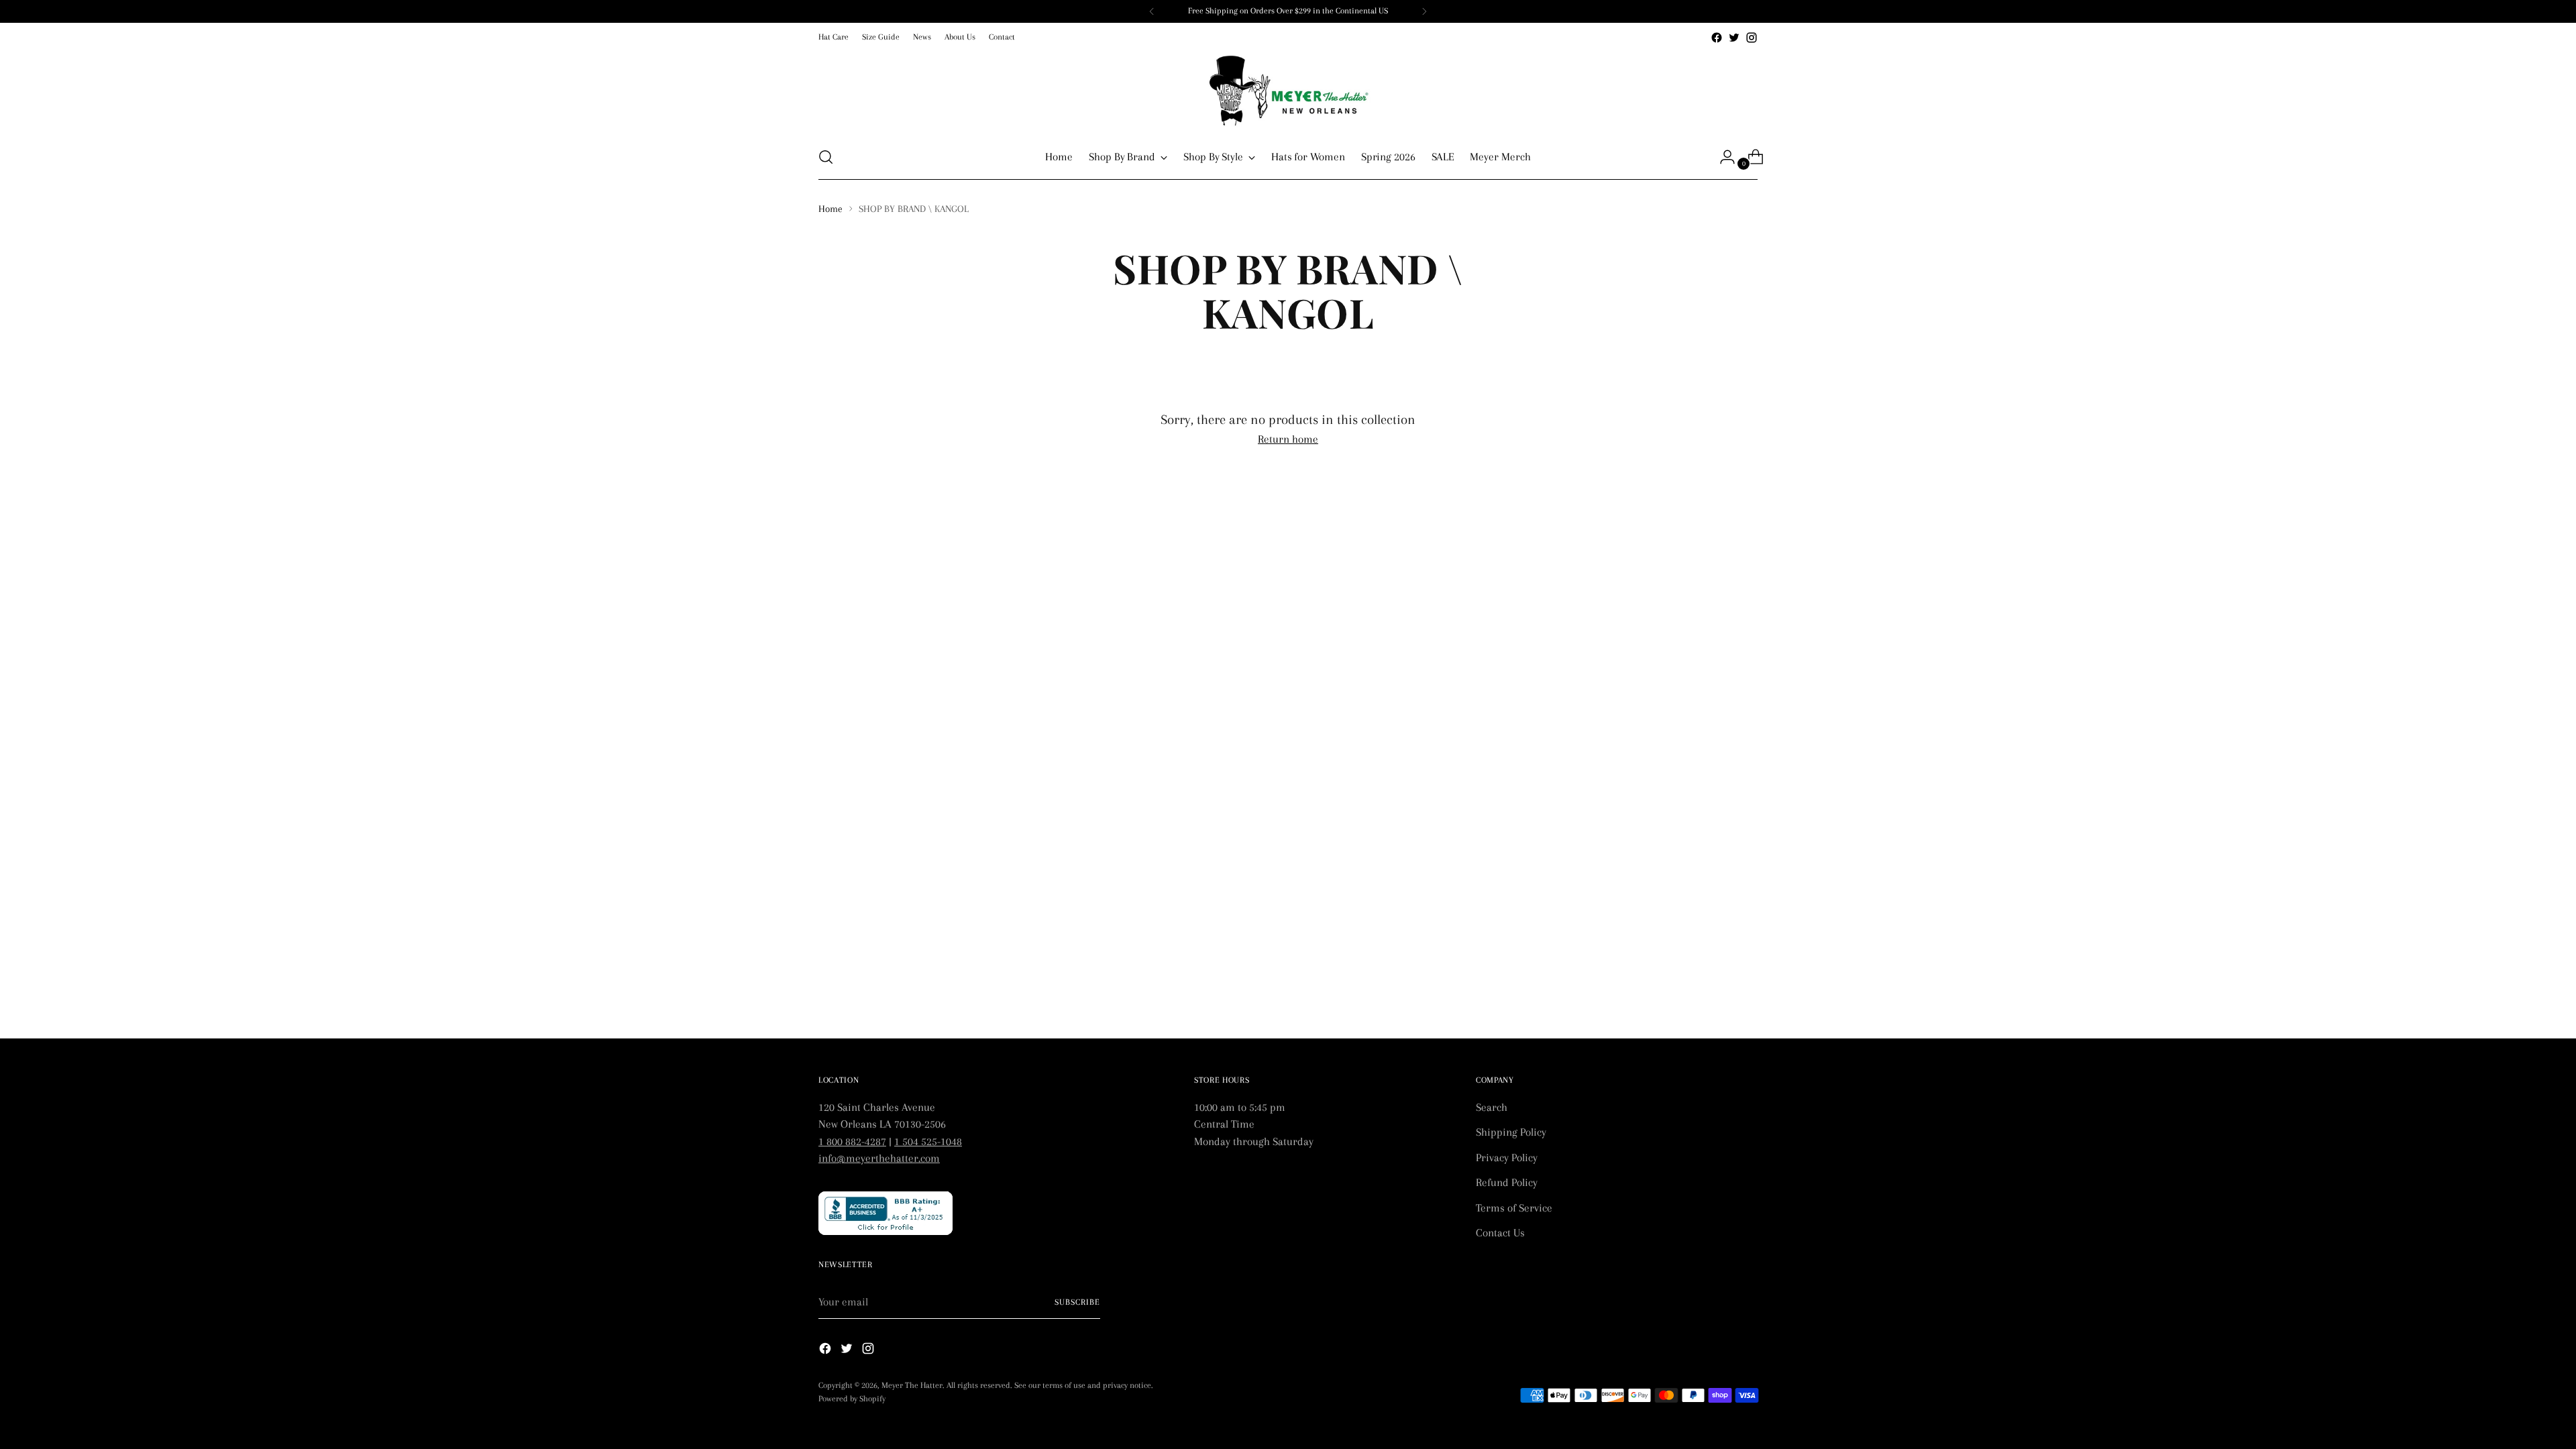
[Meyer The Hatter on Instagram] (1752, 38)
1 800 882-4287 (852, 1141)
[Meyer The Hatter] (1288, 91)
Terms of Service (1514, 1208)
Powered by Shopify (852, 1399)
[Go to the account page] (1722, 157)
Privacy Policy (1507, 1158)
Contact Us (1500, 1233)
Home (830, 209)
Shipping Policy (1511, 1132)
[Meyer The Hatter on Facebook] (1717, 38)
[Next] (1424, 11)
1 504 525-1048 (928, 1141)
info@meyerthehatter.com (879, 1158)
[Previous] (1152, 11)
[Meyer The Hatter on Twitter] (1734, 38)
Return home (1288, 439)
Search (1492, 1107)
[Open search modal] (826, 157)
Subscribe (1077, 1302)
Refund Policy (1507, 1182)
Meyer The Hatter (912, 1385)
